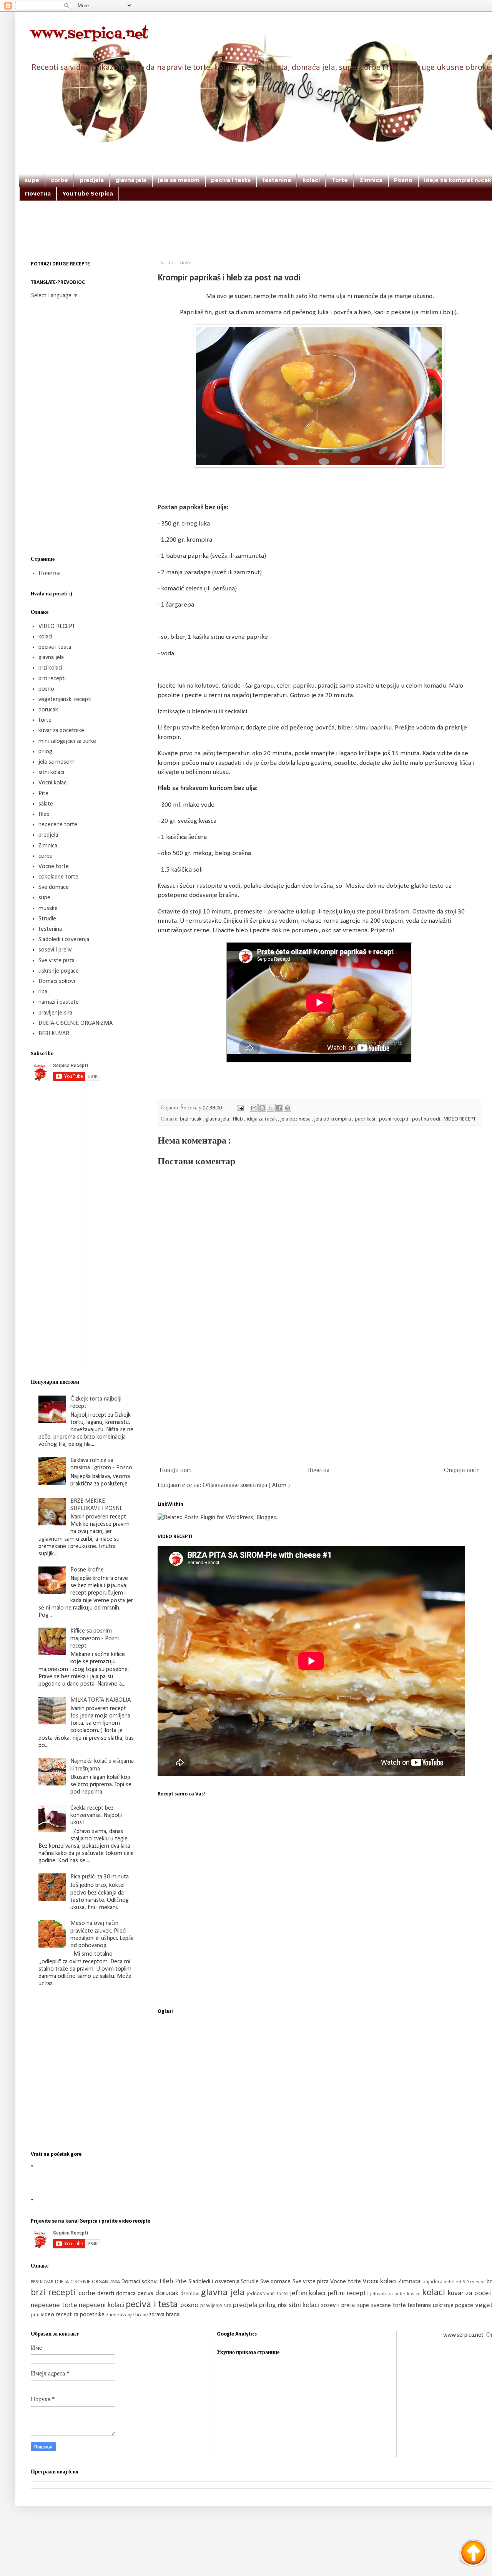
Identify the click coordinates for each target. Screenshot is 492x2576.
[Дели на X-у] (271, 1108)
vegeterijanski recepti (65, 700)
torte (45, 720)
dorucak (48, 710)
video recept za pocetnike (73, 2315)
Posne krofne (87, 1570)
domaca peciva (136, 2294)
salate (46, 804)
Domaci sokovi (57, 981)
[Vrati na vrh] (473, 2554)
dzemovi (191, 2294)
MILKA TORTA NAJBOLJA (101, 1700)
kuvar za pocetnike (61, 731)
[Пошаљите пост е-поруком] (239, 1108)
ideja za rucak (262, 1119)
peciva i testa (231, 180)
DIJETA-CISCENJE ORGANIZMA (76, 1023)
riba (43, 992)
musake (48, 908)
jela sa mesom (179, 180)
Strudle (47, 919)
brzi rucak (191, 1119)
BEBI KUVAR (54, 1034)
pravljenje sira (55, 1013)
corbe (59, 180)
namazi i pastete (59, 1002)
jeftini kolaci (309, 2293)
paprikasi (366, 1119)
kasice (415, 2294)
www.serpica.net (90, 34)
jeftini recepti (349, 2293)
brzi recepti (52, 679)
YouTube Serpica (88, 194)
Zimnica (371, 180)
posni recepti (394, 1119)
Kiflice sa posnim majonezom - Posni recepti (95, 1638)
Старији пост (461, 1470)
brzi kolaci (50, 668)
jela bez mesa (296, 1119)
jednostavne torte (268, 2294)
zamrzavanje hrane (128, 2315)
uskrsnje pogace (59, 971)
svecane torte (389, 2306)
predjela (92, 180)
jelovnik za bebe (389, 2294)
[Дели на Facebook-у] (279, 1108)
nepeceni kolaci (102, 2305)
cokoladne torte (58, 877)
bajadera (433, 2282)
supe (32, 180)
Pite (43, 794)
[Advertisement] (304, 241)
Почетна (38, 194)
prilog (45, 752)
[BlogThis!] (262, 1108)
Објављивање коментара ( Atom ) (246, 1485)
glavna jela (131, 180)
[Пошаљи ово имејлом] (254, 1108)
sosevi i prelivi (56, 950)
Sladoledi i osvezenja (64, 940)
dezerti (107, 2294)
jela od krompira (333, 1119)
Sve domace (54, 887)
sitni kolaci (51, 772)
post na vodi (427, 1119)
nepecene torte (58, 825)
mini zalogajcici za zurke (67, 741)
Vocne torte (54, 867)
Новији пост (176, 1470)
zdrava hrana (164, 2315)
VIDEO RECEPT (460, 1119)
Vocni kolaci (53, 783)
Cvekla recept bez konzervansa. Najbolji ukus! (96, 1815)
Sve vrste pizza (57, 961)
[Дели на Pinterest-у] (288, 1108)
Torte (340, 180)
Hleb (239, 1119)
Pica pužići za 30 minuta (100, 1877)
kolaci (311, 180)
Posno (403, 180)
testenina (277, 180)
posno (46, 689)
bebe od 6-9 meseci (465, 2282)
